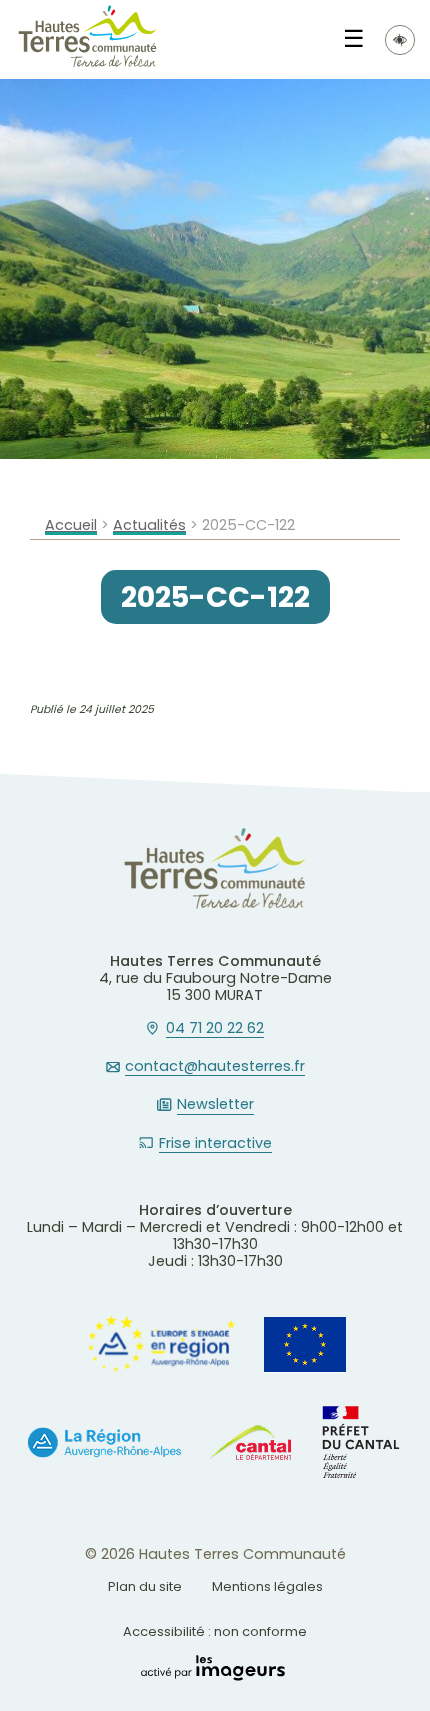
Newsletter (215, 1105)
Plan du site (145, 1586)
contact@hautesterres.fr (215, 1067)
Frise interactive (215, 1144)
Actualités (149, 525)
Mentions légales (267, 1586)
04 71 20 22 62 (215, 1029)
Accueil (71, 525)
